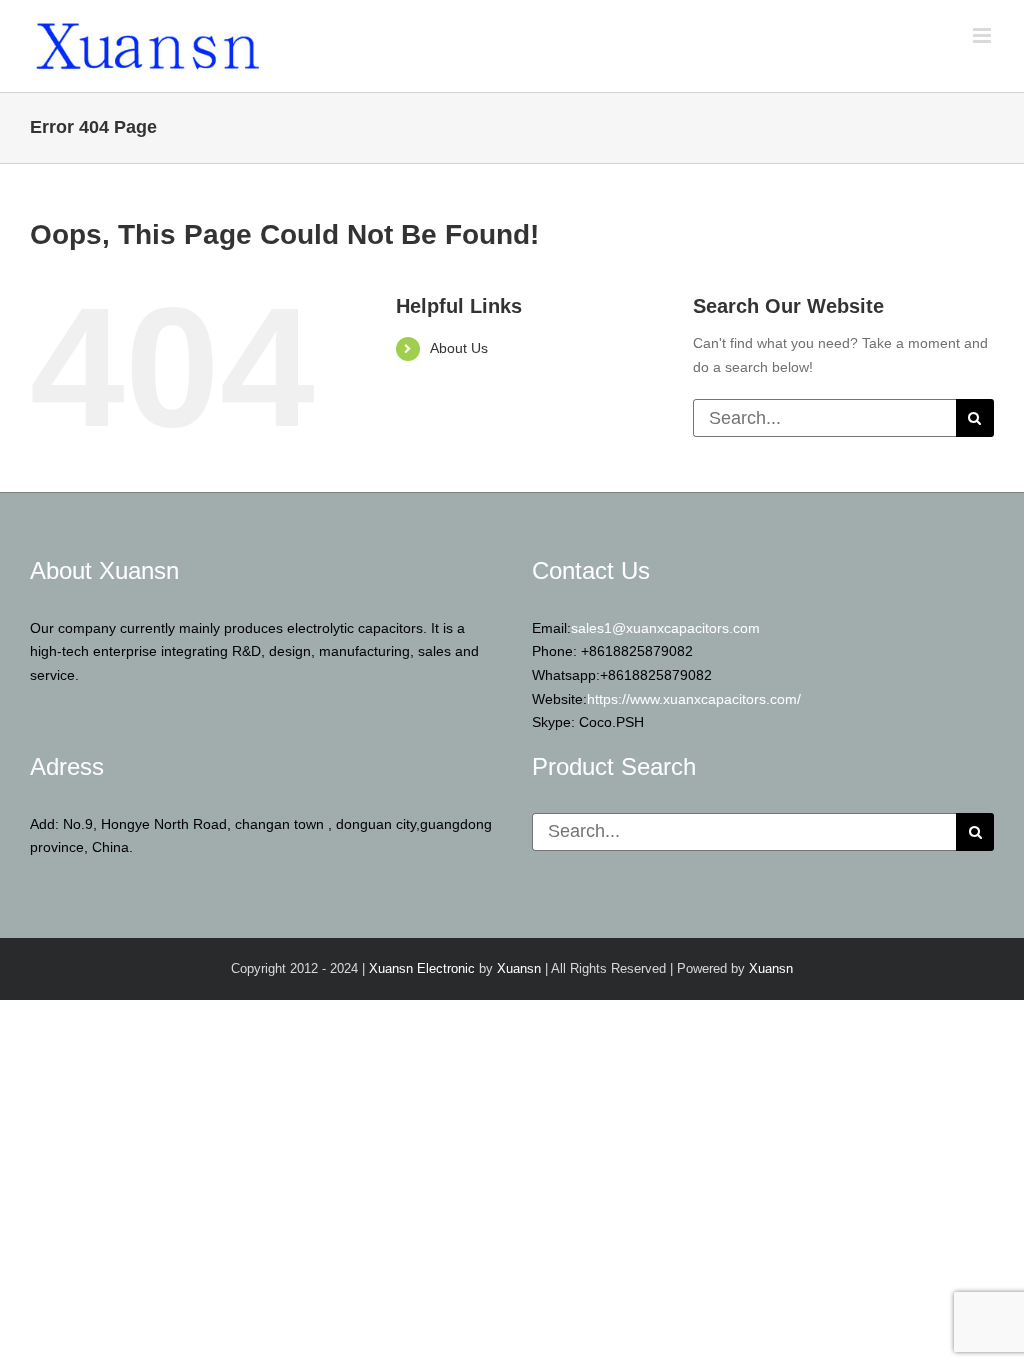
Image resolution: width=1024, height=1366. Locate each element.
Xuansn (519, 968)
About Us (459, 348)
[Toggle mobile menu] (983, 35)
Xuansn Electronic (422, 968)
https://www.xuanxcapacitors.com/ (694, 699)
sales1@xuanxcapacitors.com (665, 628)
